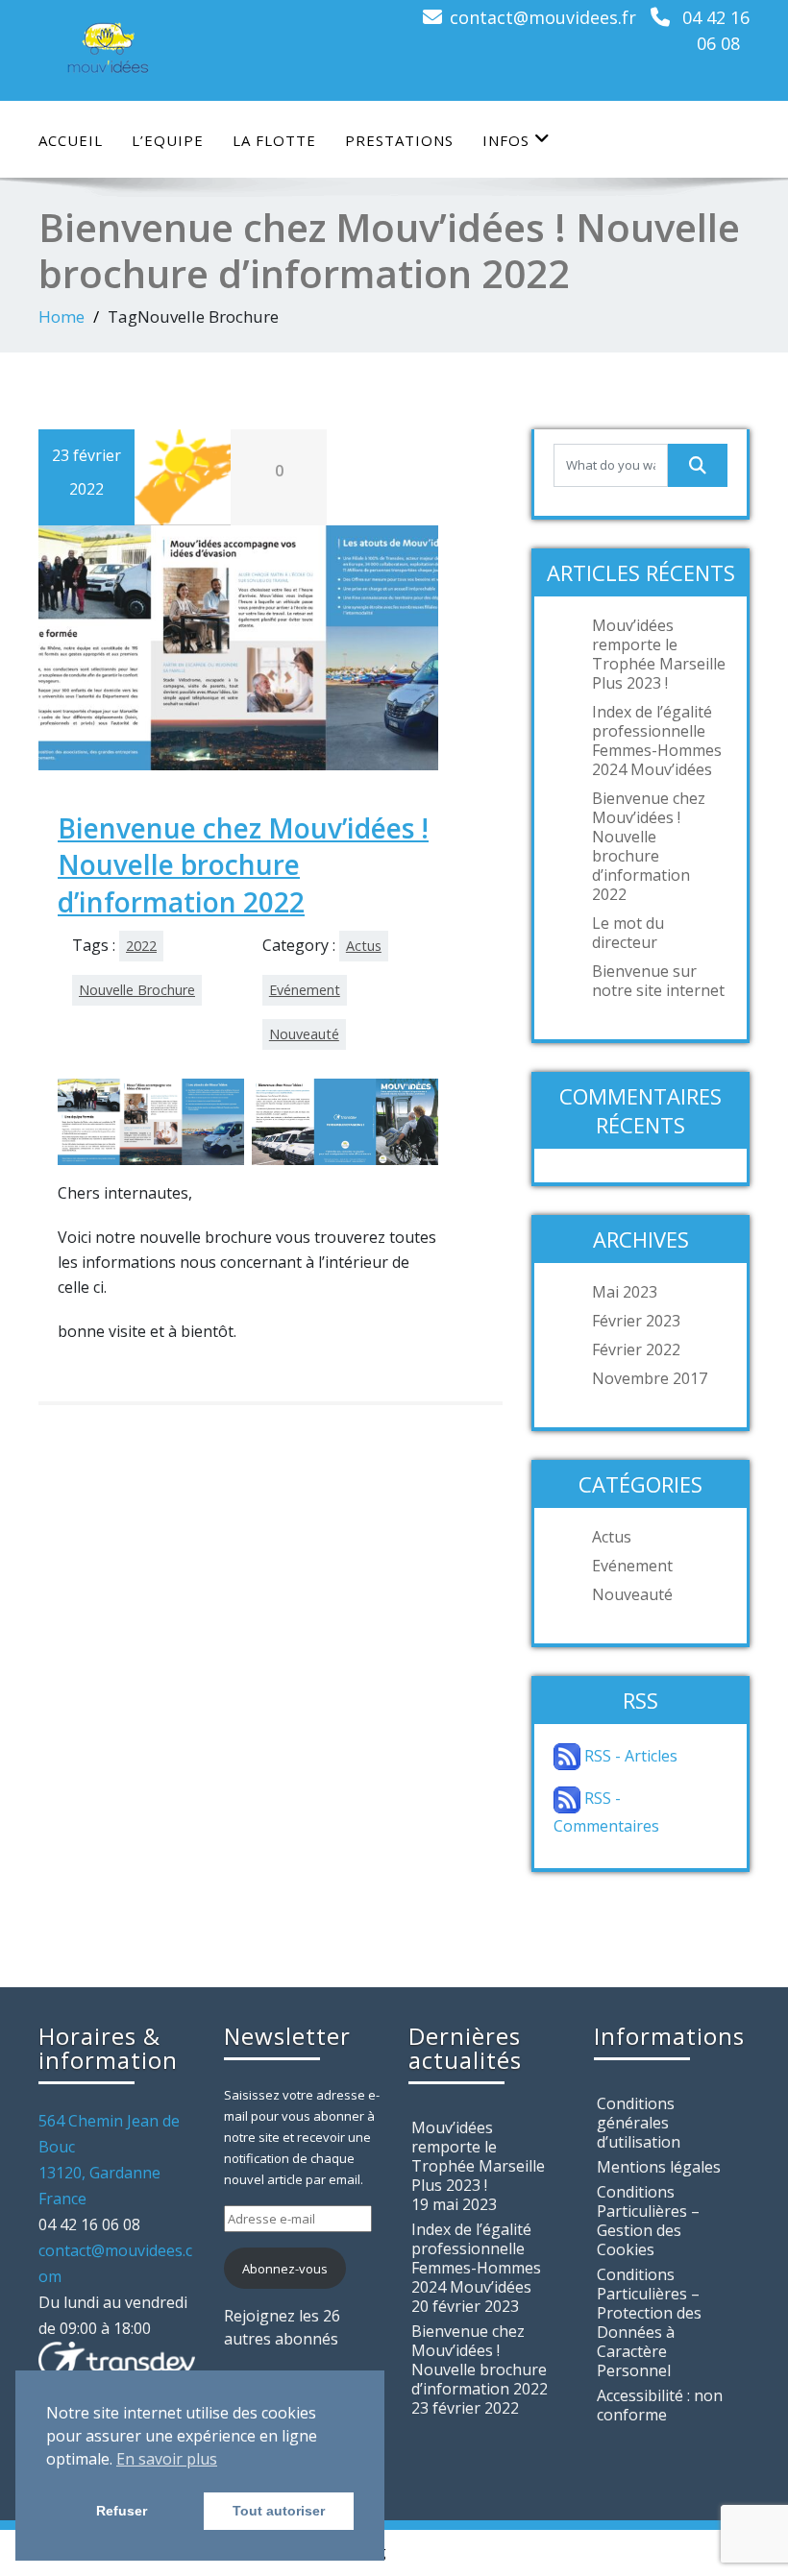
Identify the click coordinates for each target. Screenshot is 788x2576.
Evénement (305, 990)
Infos (506, 140)
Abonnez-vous (285, 2269)
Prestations (399, 140)
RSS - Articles (629, 1756)
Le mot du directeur (628, 933)
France (62, 2199)
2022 (141, 946)
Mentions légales (659, 2167)
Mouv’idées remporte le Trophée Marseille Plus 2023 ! (659, 654)
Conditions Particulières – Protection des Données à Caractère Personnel (649, 2322)
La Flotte (274, 140)
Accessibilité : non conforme (660, 2405)
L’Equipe (168, 140)
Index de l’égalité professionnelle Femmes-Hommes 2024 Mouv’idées (657, 741)
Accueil (71, 140)
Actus (364, 946)
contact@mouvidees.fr (543, 17)
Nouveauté (304, 1034)
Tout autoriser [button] (279, 2511)
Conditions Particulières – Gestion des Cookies (648, 2221)
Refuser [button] (122, 2511)
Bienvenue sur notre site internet (658, 981)
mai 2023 (625, 1292)
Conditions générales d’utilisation (639, 2123)
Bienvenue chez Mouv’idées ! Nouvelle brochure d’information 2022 (243, 865)
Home (62, 316)
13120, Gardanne (99, 2173)
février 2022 (636, 1349)
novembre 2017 (650, 1378)
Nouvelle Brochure (137, 990)
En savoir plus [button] (167, 2459)
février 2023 (636, 1321)
